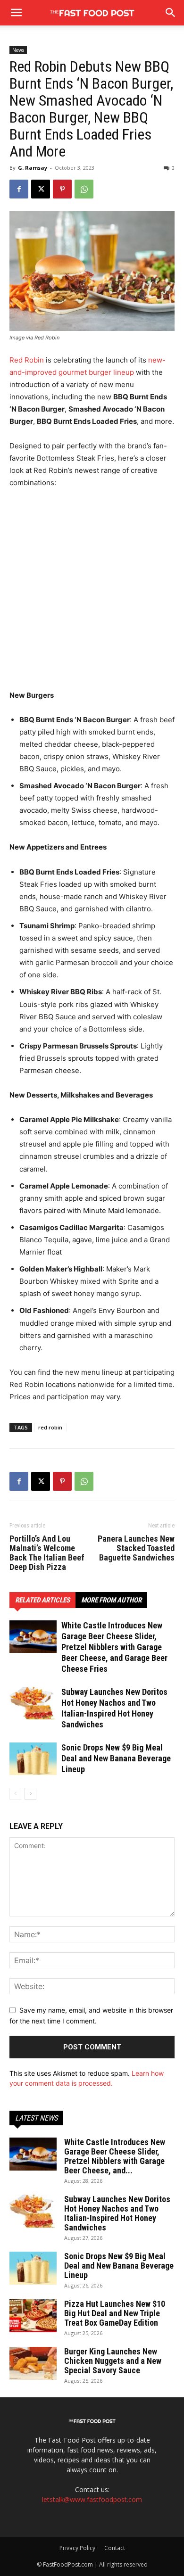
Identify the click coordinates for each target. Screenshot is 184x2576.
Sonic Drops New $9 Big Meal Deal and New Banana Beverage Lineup (116, 1758)
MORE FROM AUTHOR (111, 1600)
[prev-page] (15, 1794)
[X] (41, 189)
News (18, 50)
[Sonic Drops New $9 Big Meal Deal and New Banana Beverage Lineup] (33, 1759)
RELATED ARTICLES (42, 1600)
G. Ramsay (33, 168)
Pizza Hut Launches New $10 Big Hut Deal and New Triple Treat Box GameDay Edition (115, 2313)
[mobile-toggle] (16, 13)
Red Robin (27, 360)
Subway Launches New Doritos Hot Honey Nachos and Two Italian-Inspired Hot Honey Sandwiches (117, 2213)
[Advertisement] (92, 593)
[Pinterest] (62, 189)
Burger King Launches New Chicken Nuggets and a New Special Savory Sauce (113, 2361)
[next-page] (30, 1794)
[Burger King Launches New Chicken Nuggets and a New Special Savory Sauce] (33, 2363)
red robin (50, 1427)
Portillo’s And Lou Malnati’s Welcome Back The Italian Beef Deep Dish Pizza (47, 1553)
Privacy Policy (77, 2548)
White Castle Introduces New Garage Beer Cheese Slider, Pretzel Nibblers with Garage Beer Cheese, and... (115, 2156)
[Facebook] (19, 189)
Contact (115, 2548)
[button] (171, 13)
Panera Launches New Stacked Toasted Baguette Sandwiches (136, 1548)
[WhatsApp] (84, 189)
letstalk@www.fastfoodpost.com (92, 2499)
